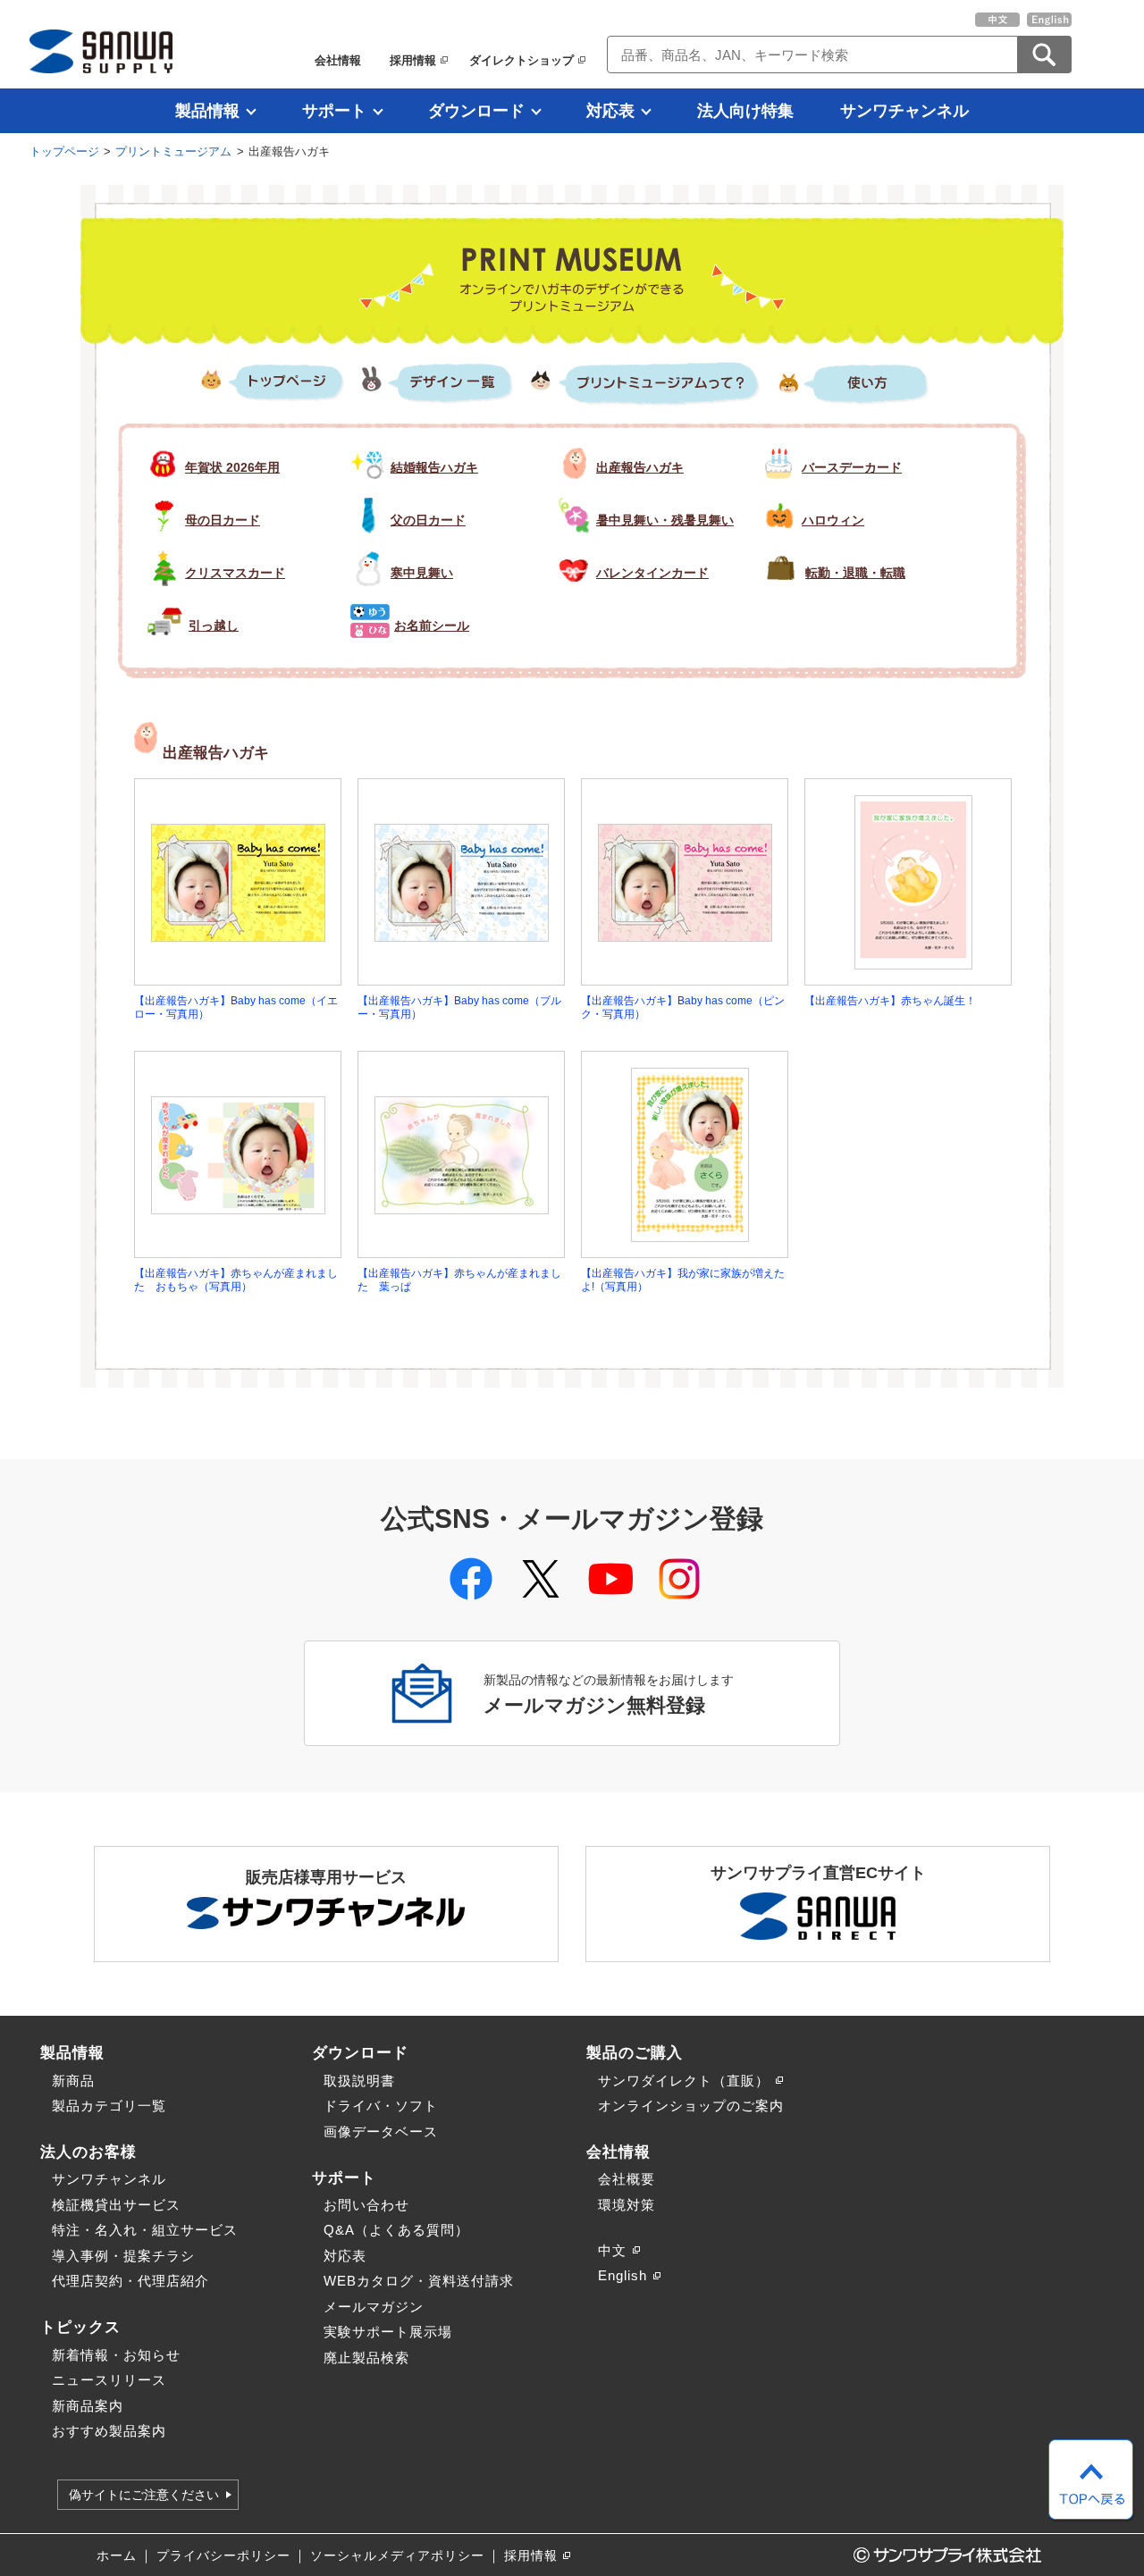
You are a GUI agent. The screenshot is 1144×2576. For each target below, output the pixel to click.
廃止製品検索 (366, 2358)
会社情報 (338, 60)
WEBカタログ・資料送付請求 (419, 2281)
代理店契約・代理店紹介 (130, 2281)
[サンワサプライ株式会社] (101, 51)
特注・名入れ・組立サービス (145, 2230)
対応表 (610, 111)
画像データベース (381, 2131)
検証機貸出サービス (116, 2205)
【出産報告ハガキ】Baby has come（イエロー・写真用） (236, 1007)
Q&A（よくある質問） (396, 2230)
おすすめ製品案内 (109, 2431)
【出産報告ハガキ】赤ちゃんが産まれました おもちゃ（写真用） (236, 1280)
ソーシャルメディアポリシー (397, 2556)
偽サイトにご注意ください (144, 2495)
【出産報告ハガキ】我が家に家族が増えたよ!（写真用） (683, 1280)
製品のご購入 (635, 2052)
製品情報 (207, 111)
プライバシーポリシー (223, 2556)
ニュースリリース (109, 2380)
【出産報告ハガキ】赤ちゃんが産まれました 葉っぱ (459, 1280)
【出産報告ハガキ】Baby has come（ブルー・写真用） (459, 1007)
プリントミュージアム (173, 151)
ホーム (117, 2556)
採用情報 (413, 60)
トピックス (80, 2327)
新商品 (73, 2081)
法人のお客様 (88, 2152)
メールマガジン (374, 2307)
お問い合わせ (366, 2205)
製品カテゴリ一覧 (109, 2106)
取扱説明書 (359, 2081)
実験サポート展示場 (388, 2332)
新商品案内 (88, 2406)
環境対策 (627, 2205)
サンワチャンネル (904, 111)
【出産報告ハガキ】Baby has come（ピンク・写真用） (683, 1007)
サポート (334, 111)
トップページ (64, 151)
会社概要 (627, 2179)
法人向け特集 (745, 111)
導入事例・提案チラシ (123, 2256)
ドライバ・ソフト (381, 2106)
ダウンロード (476, 111)
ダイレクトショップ (522, 60)
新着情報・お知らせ (116, 2355)
